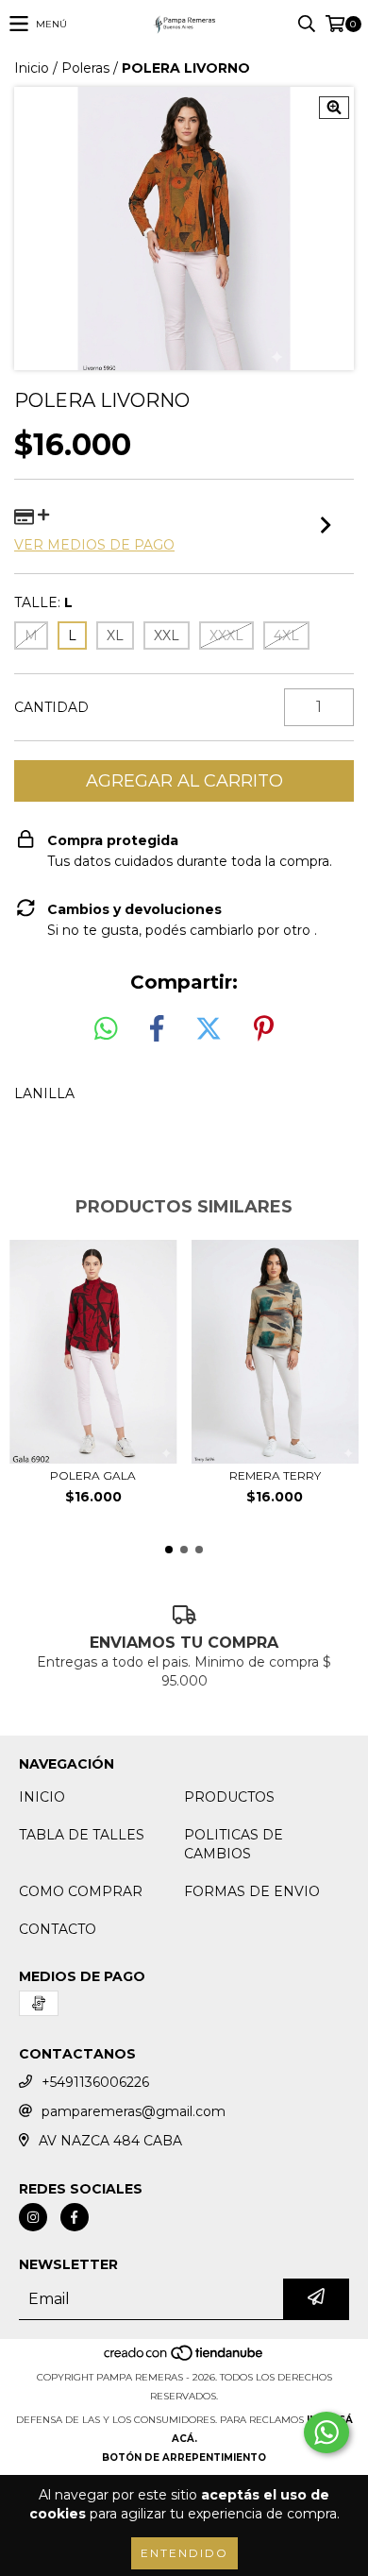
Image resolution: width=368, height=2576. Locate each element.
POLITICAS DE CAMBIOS (234, 1844)
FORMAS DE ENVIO (252, 1891)
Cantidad (51, 707)
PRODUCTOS (229, 1797)
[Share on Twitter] (209, 1029)
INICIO (42, 1797)
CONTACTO (58, 1929)
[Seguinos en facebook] (75, 2217)
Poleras (85, 68)
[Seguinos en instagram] (33, 2217)
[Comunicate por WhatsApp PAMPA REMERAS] (326, 2432)
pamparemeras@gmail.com (134, 2111)
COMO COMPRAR (81, 1891)
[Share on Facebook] (157, 1029)
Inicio (32, 68)
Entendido (184, 2553)
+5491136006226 (95, 2082)
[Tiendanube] (184, 2358)
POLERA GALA (93, 1475)
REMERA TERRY (275, 1475)
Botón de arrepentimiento (184, 2457)
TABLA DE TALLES (82, 1835)
